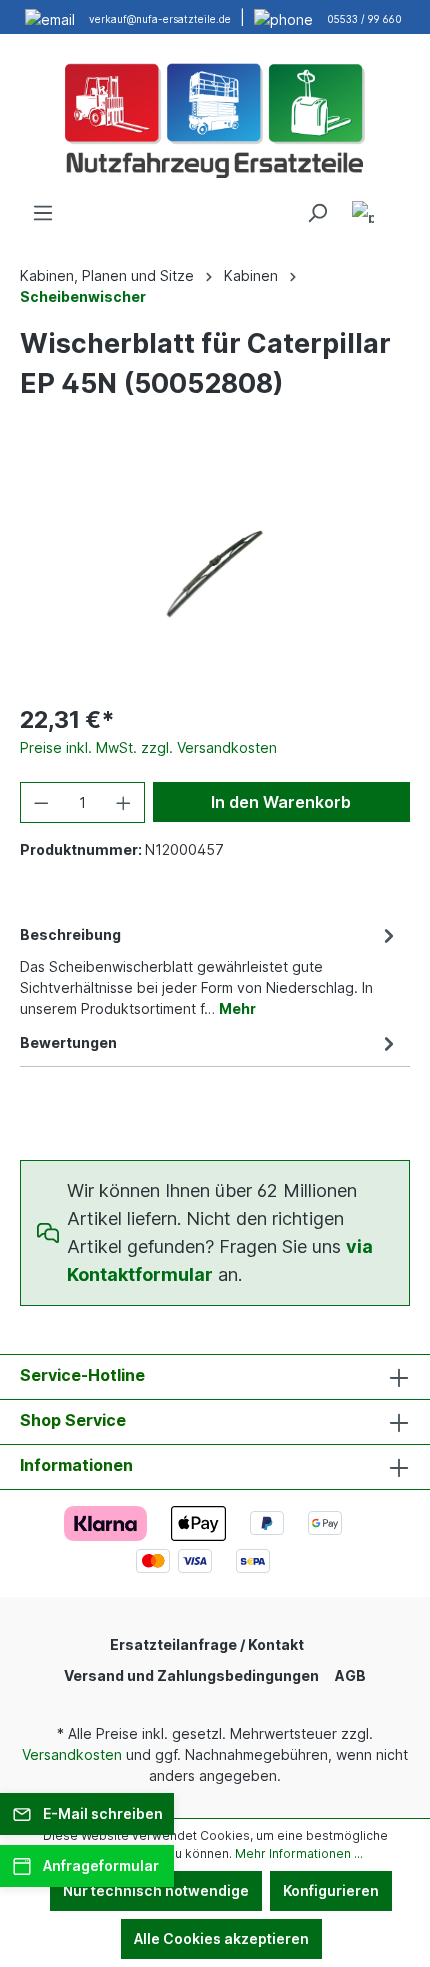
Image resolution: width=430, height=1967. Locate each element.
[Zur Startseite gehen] (215, 118)
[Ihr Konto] (363, 215)
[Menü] (43, 213)
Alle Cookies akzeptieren (221, 1938)
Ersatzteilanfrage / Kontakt (207, 1644)
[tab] (210, 970)
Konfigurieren (331, 1890)
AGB (350, 1675)
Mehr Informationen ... (299, 1853)
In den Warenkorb (281, 802)
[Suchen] (317, 213)
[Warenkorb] (398, 206)
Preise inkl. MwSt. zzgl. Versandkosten (148, 747)
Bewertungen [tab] (68, 1042)
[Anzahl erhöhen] (124, 802)
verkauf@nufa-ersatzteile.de (160, 19)
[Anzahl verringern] (41, 802)
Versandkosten (72, 1754)
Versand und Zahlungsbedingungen (191, 1675)
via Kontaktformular (220, 1260)
